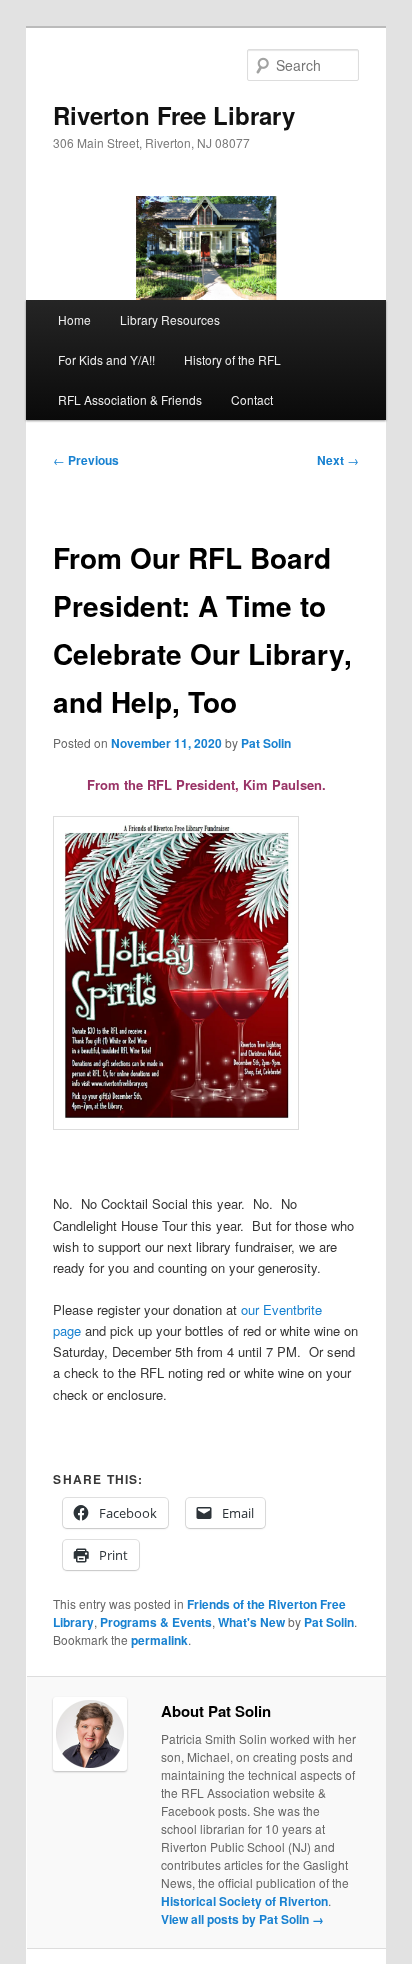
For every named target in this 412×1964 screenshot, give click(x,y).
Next (338, 460)
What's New (251, 1622)
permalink (159, 1640)
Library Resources (170, 319)
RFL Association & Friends (130, 399)
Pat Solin (266, 743)
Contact (252, 399)
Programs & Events (156, 1622)
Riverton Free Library (174, 115)
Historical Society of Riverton (244, 1901)
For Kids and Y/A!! (106, 359)
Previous (86, 460)
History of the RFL (232, 359)
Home (74, 319)
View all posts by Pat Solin (242, 1919)
